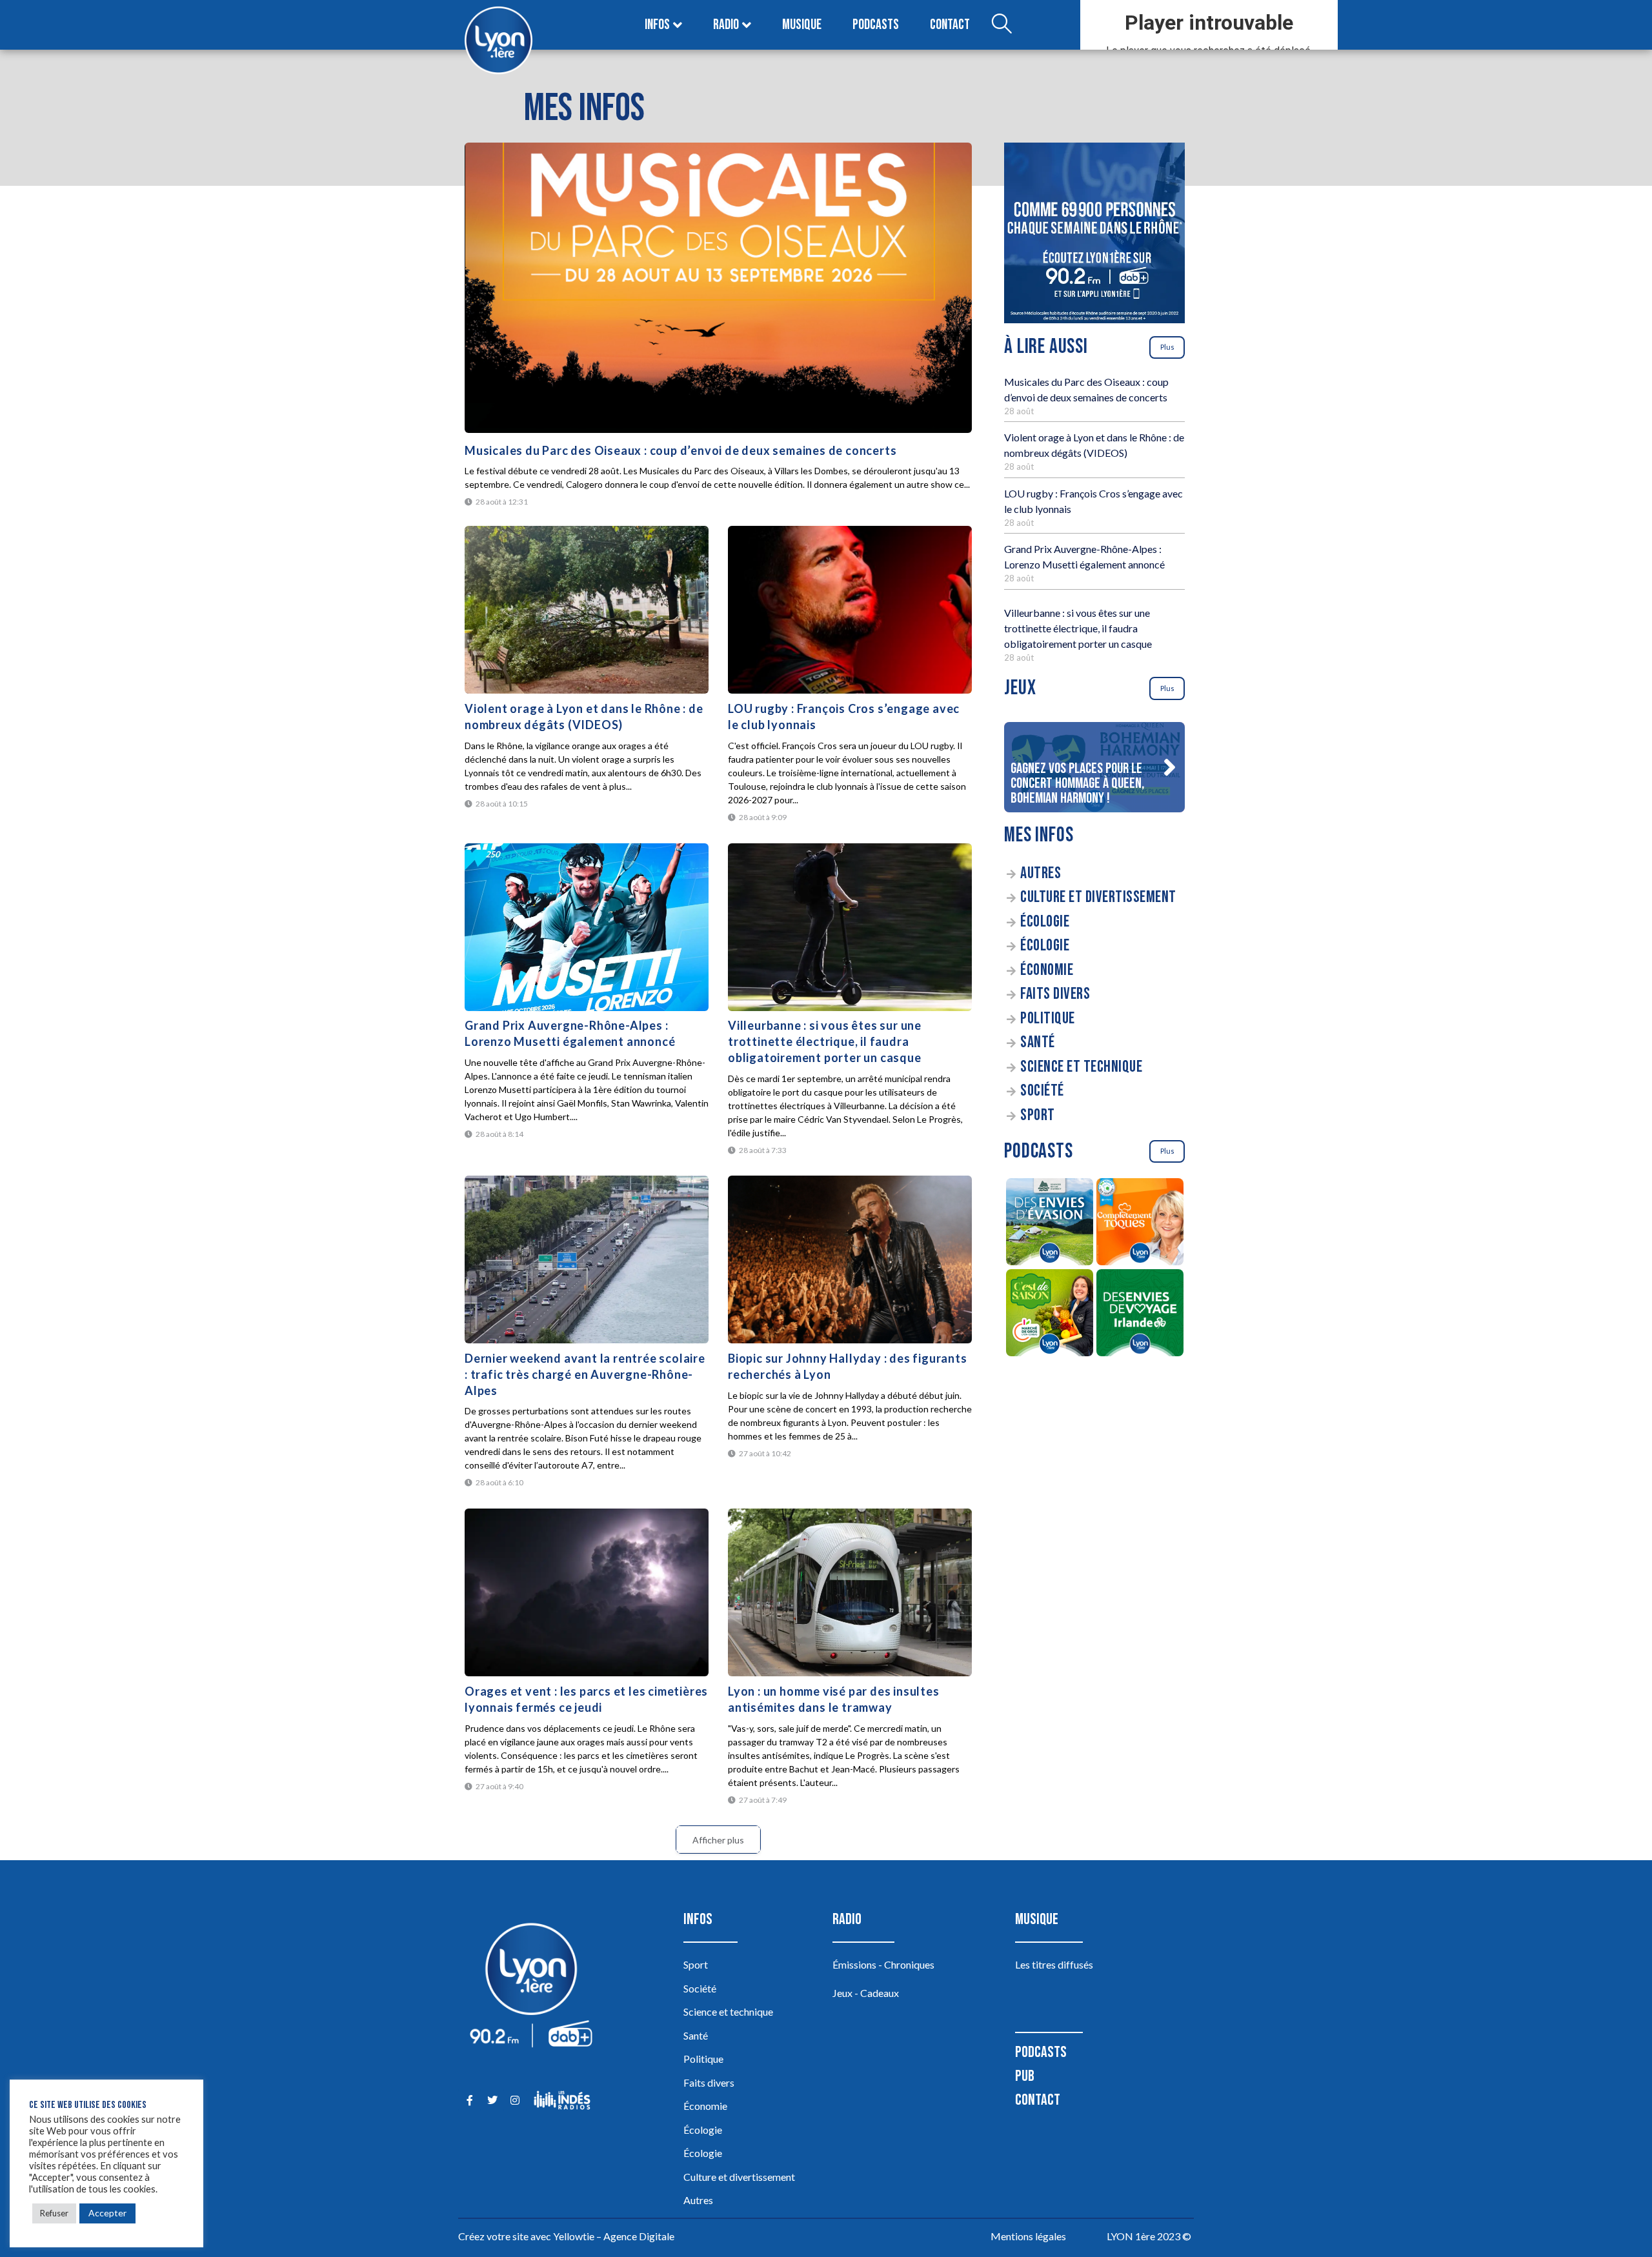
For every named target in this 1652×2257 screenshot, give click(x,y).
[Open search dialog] (1002, 25)
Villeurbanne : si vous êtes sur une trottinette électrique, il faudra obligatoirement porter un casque (825, 1041)
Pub (1025, 2076)
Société (1042, 1091)
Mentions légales (1028, 2236)
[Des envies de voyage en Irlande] (1140, 1315)
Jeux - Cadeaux (866, 1993)
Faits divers (1055, 994)
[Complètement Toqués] (1140, 1224)
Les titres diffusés (1054, 1964)
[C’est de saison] (1049, 1315)
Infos (657, 25)
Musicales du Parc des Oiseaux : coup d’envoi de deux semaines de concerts (680, 450)
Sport (1038, 1115)
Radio (726, 25)
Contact (950, 25)
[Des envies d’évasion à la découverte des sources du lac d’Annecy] (1049, 1224)
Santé (1038, 1042)
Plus (1167, 347)
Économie (1047, 970)
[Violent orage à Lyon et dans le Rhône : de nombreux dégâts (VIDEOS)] (587, 610)
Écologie (1045, 922)
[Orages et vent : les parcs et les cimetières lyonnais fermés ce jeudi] (587, 1592)
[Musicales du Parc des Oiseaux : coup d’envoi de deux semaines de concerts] (718, 288)
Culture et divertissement (1098, 897)
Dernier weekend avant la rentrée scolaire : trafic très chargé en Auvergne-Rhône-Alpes (585, 1374)
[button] (1169, 767)
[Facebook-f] (469, 2100)
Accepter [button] (107, 2213)
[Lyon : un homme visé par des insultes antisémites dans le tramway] (850, 1592)
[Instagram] (515, 2100)
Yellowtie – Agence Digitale (614, 2236)
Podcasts (876, 25)
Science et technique (1081, 1067)
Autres (1041, 873)
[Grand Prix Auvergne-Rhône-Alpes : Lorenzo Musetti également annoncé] (587, 927)
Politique (1048, 1018)
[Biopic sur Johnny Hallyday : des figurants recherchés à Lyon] (850, 1259)
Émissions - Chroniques (883, 1964)
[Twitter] (492, 2100)
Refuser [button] (54, 2213)
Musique (802, 25)
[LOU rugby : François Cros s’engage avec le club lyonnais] (850, 610)
